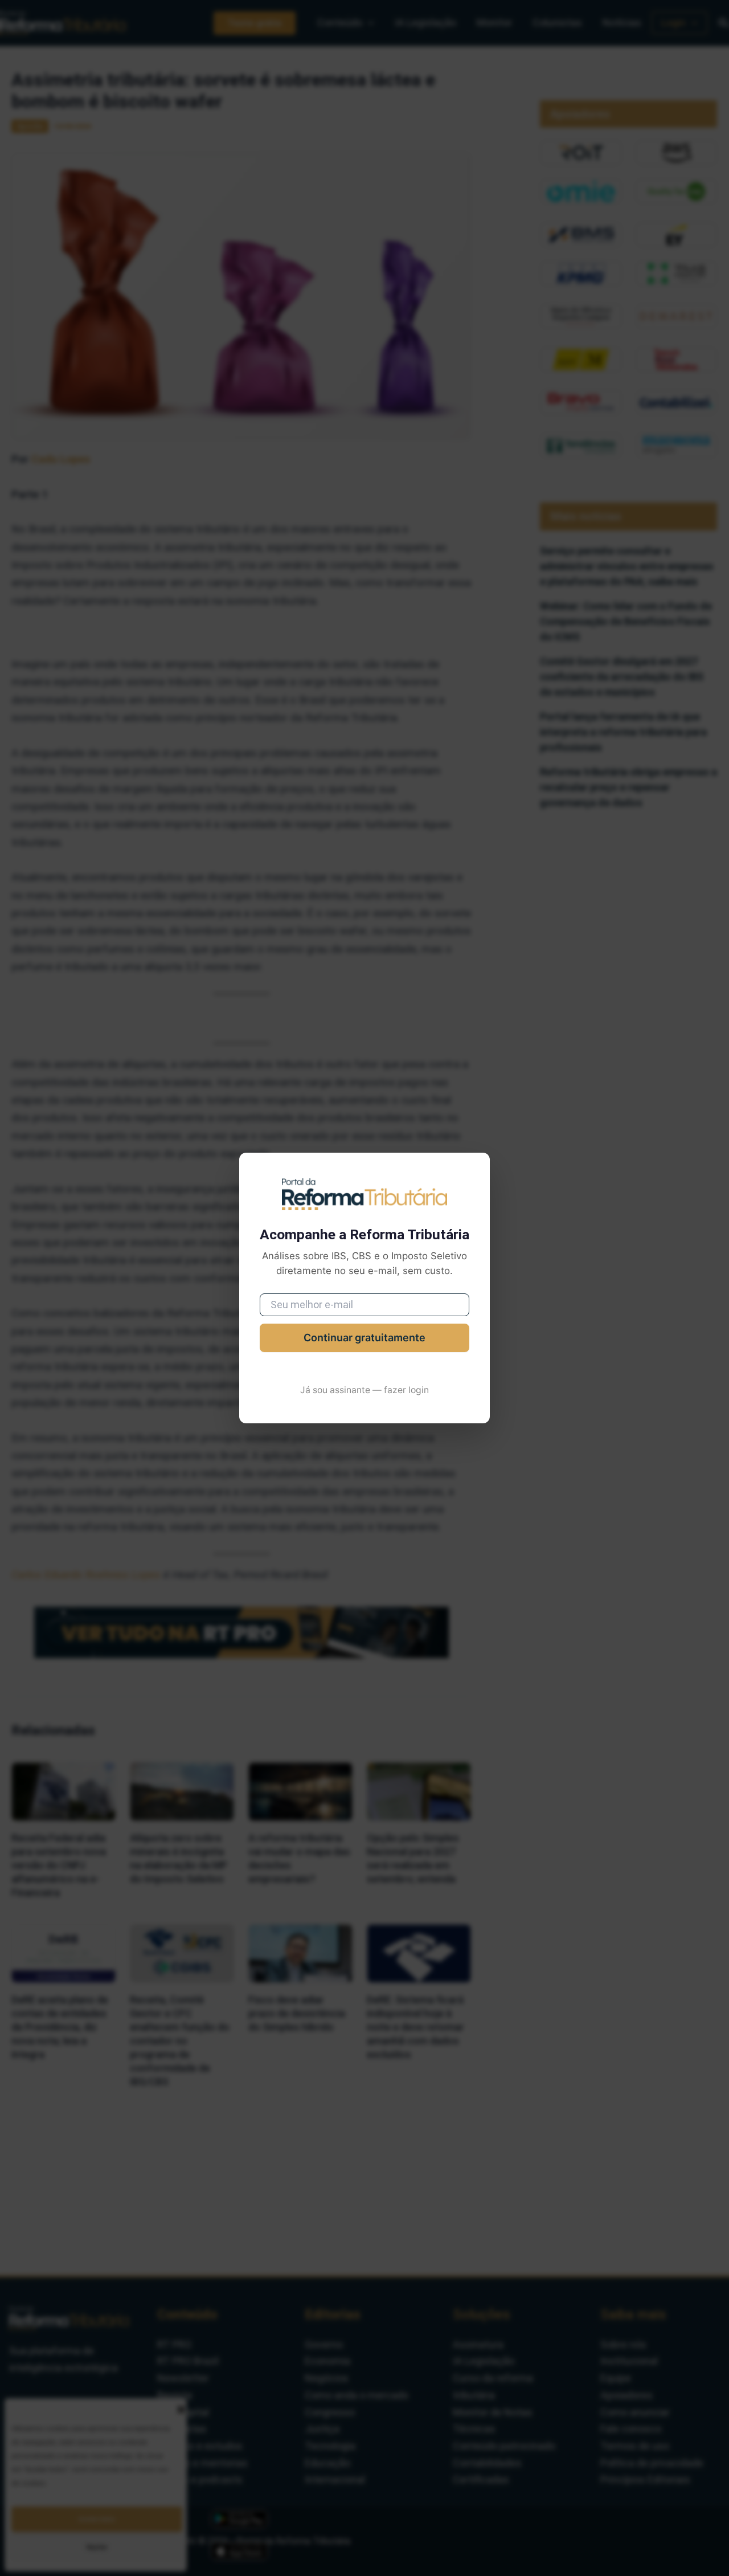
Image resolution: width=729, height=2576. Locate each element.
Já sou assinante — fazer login (364, 1390)
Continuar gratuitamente (364, 1338)
